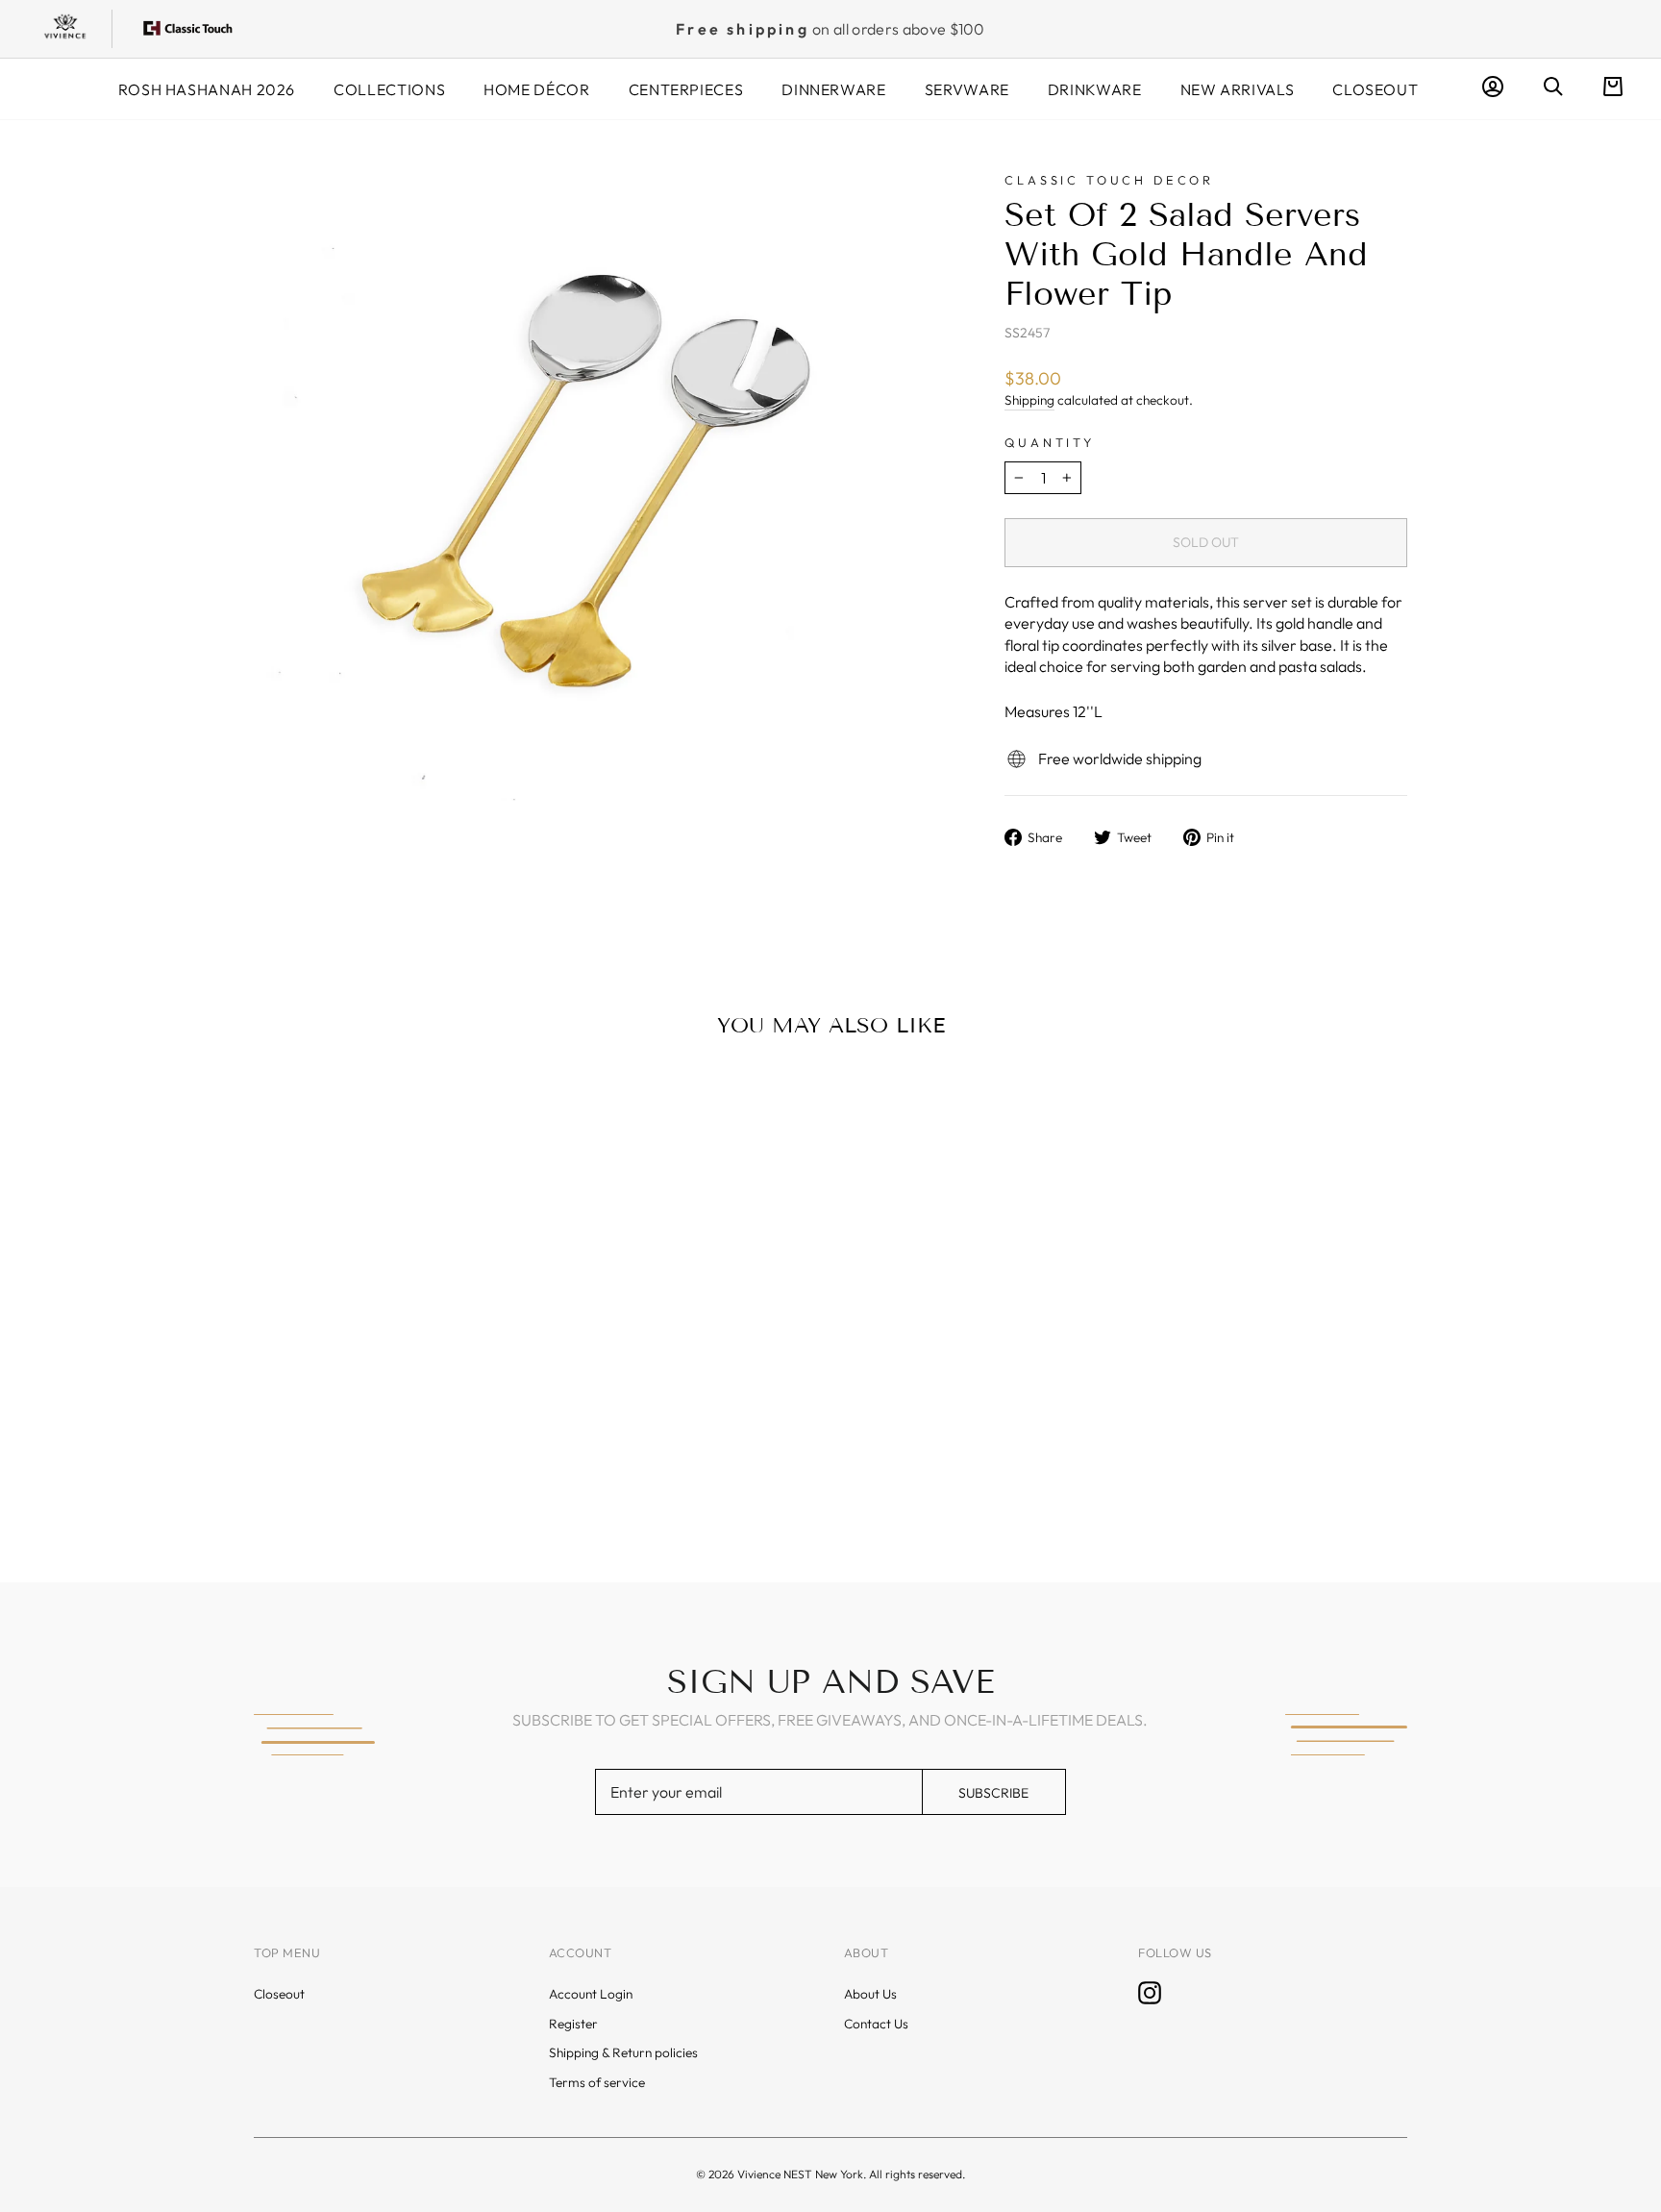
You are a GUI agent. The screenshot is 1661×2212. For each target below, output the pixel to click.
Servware (967, 89)
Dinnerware (833, 89)
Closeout (1375, 89)
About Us (870, 1994)
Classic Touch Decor (1109, 180)
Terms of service (597, 2082)
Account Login (591, 1994)
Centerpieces (686, 89)
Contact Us (876, 2024)
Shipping (1029, 400)
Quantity (1050, 442)
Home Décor (536, 89)
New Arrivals (1238, 89)
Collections (389, 89)
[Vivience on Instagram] (1150, 1993)
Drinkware (1095, 89)
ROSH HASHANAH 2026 (207, 89)
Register (573, 2024)
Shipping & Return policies (623, 2052)
